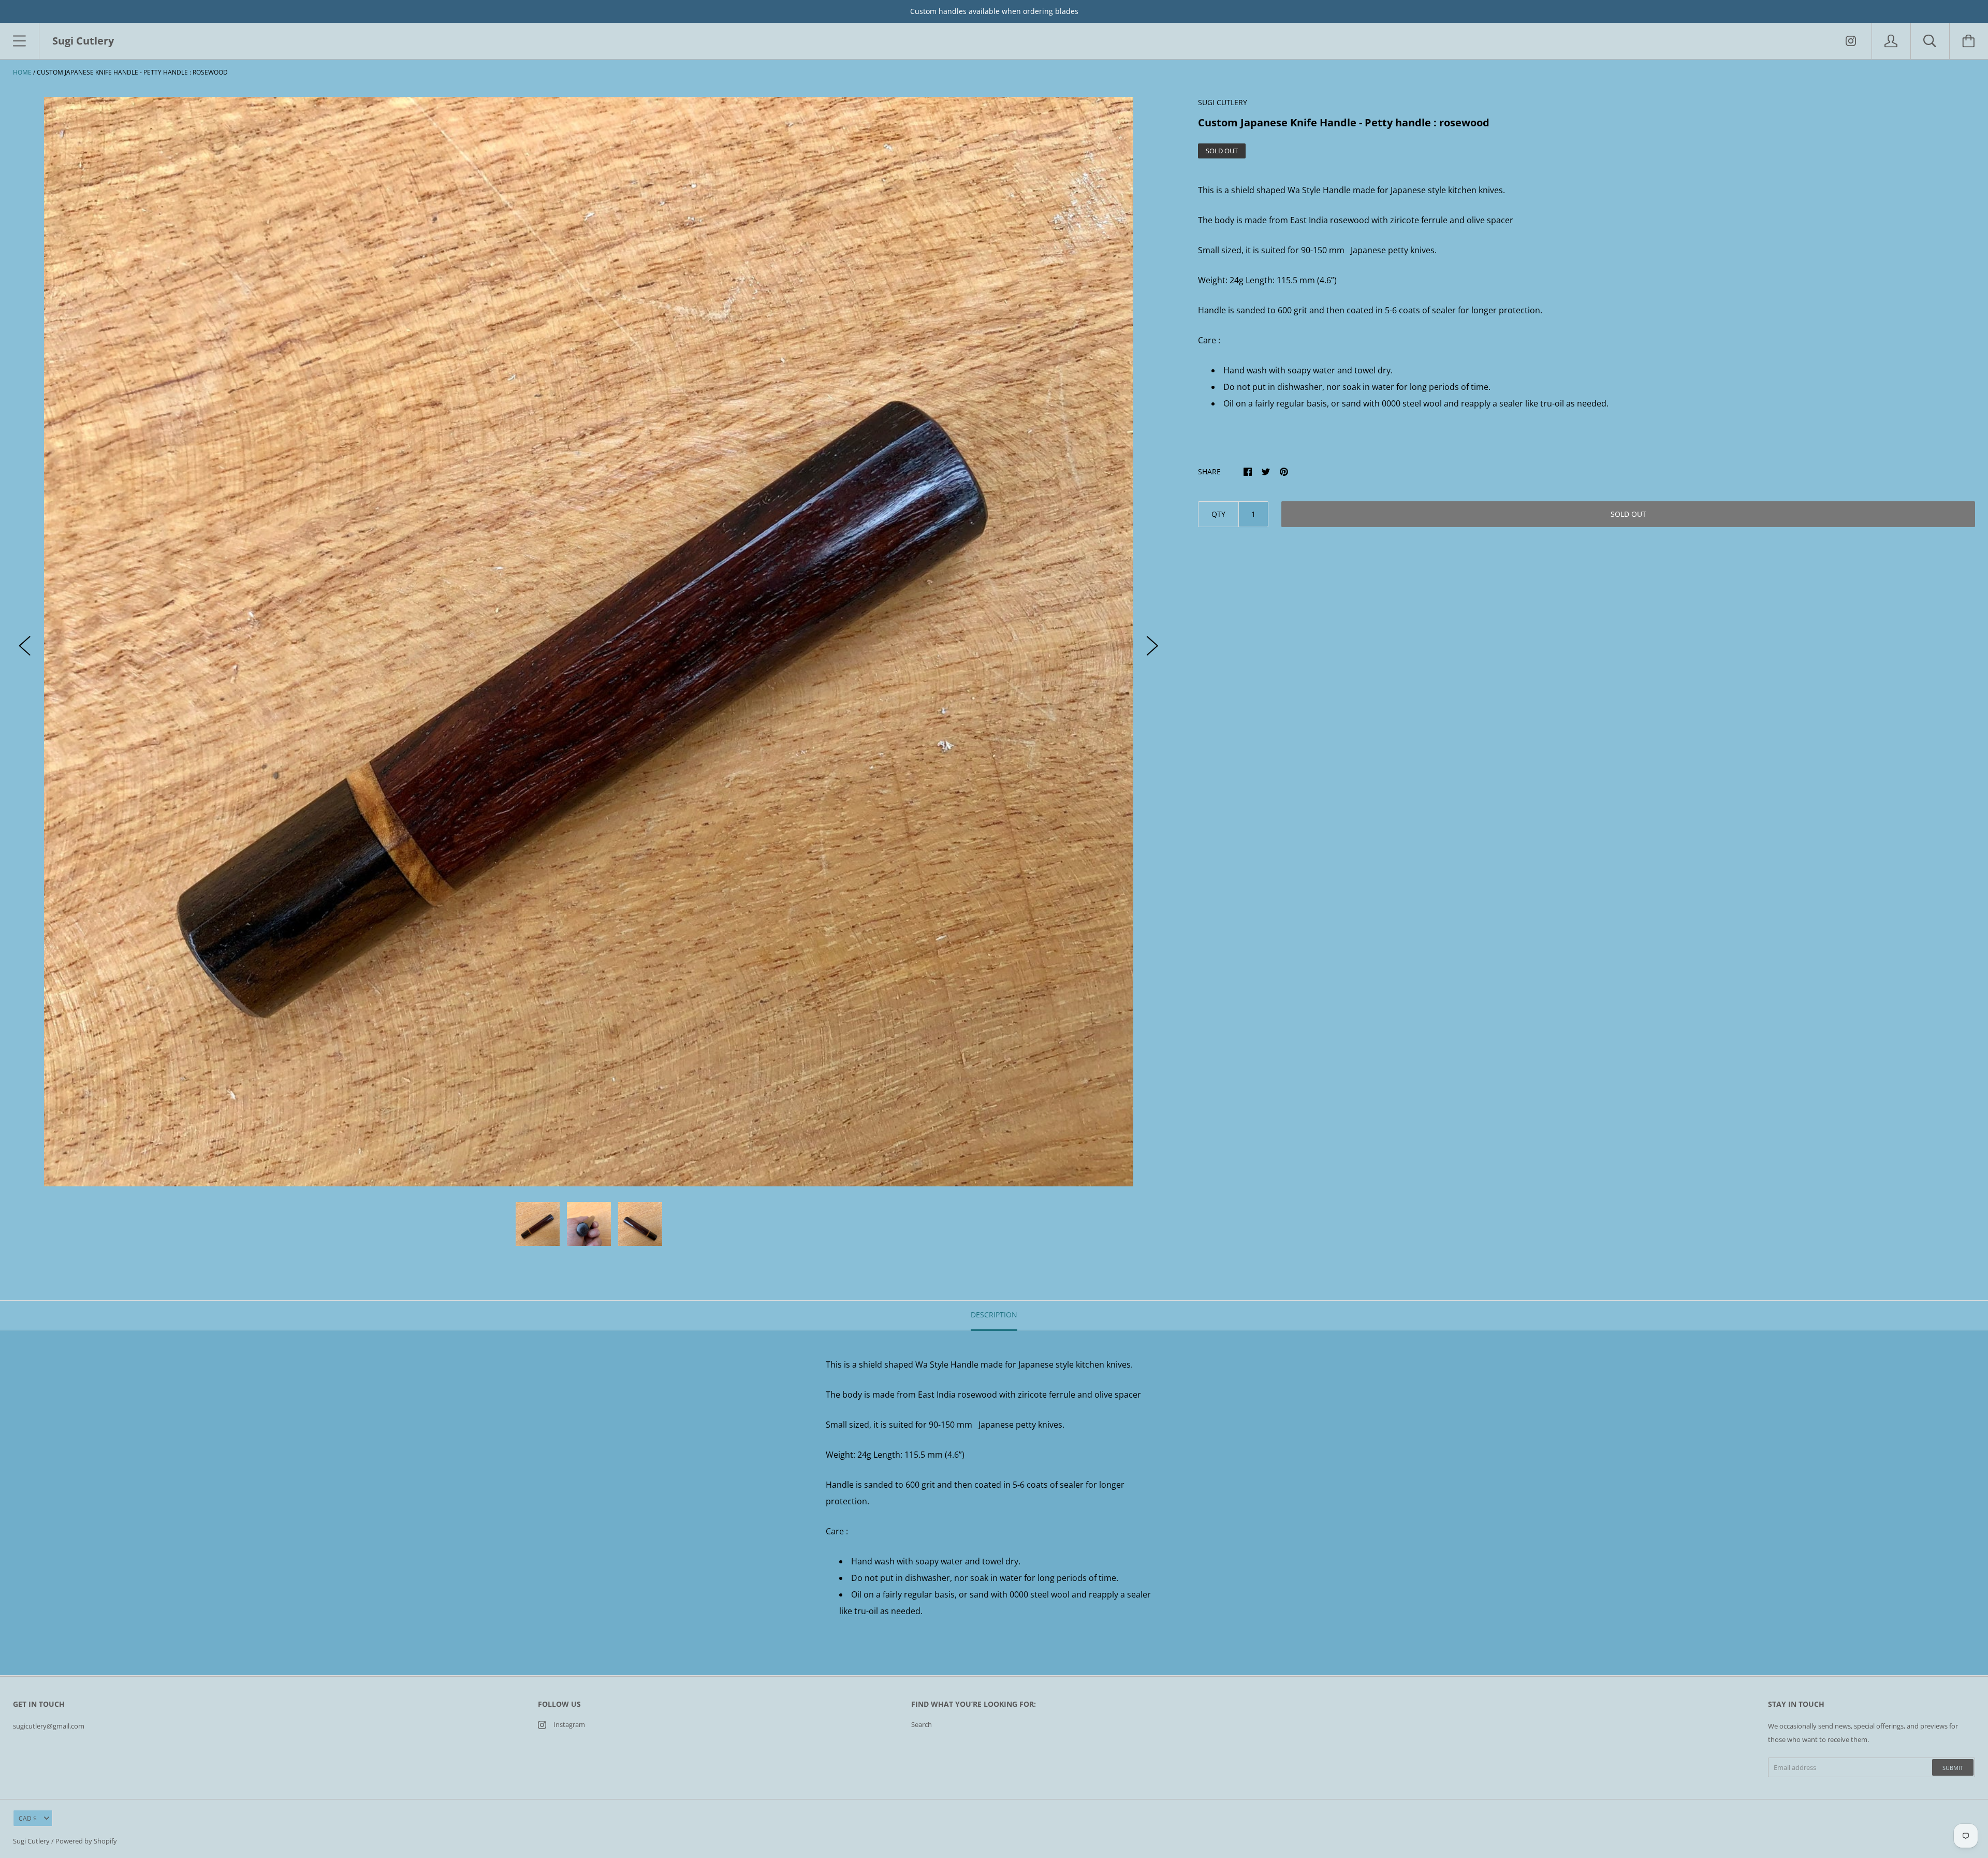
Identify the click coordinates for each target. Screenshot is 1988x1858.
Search (922, 1724)
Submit (1953, 1768)
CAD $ (28, 1818)
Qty (1218, 514)
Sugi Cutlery (31, 1841)
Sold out (1628, 514)
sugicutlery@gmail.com (49, 1726)
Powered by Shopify (86, 1841)
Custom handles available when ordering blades (994, 11)
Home (22, 72)
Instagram (569, 1724)
